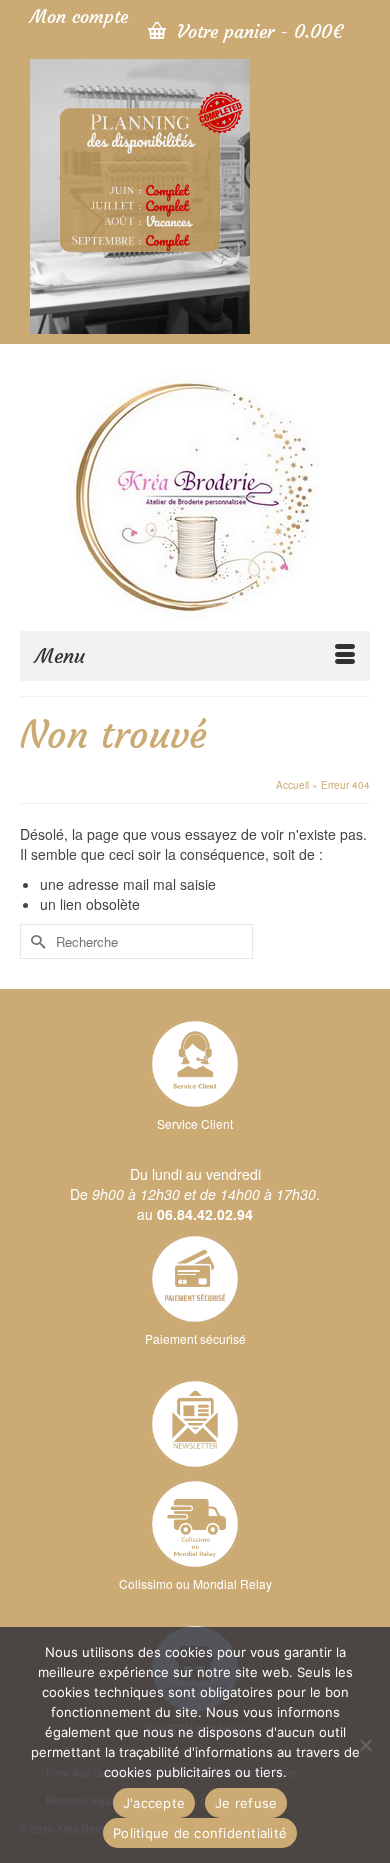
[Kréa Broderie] (195, 495)
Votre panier (257, 31)
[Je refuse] (365, 1745)
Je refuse (246, 1803)
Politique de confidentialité (200, 1833)
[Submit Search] (35, 941)
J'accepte (154, 1803)
